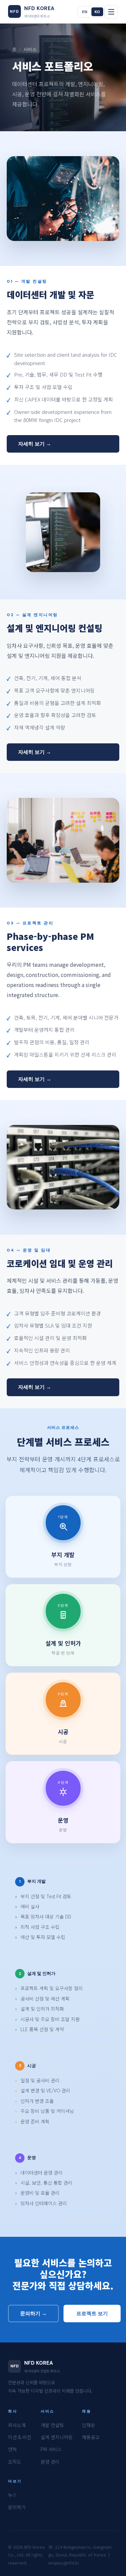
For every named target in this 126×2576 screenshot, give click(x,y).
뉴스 (12, 2495)
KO (97, 12)
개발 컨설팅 (52, 2425)
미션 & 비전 (20, 2437)
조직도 (15, 2462)
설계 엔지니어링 (57, 2437)
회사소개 (17, 2425)
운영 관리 (50, 2462)
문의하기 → (33, 2314)
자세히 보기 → (35, 444)
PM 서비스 (51, 2449)
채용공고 (91, 2437)
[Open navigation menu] (111, 12)
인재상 (89, 2425)
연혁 (12, 2449)
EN (85, 12)
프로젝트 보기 (92, 2314)
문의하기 (17, 2507)
